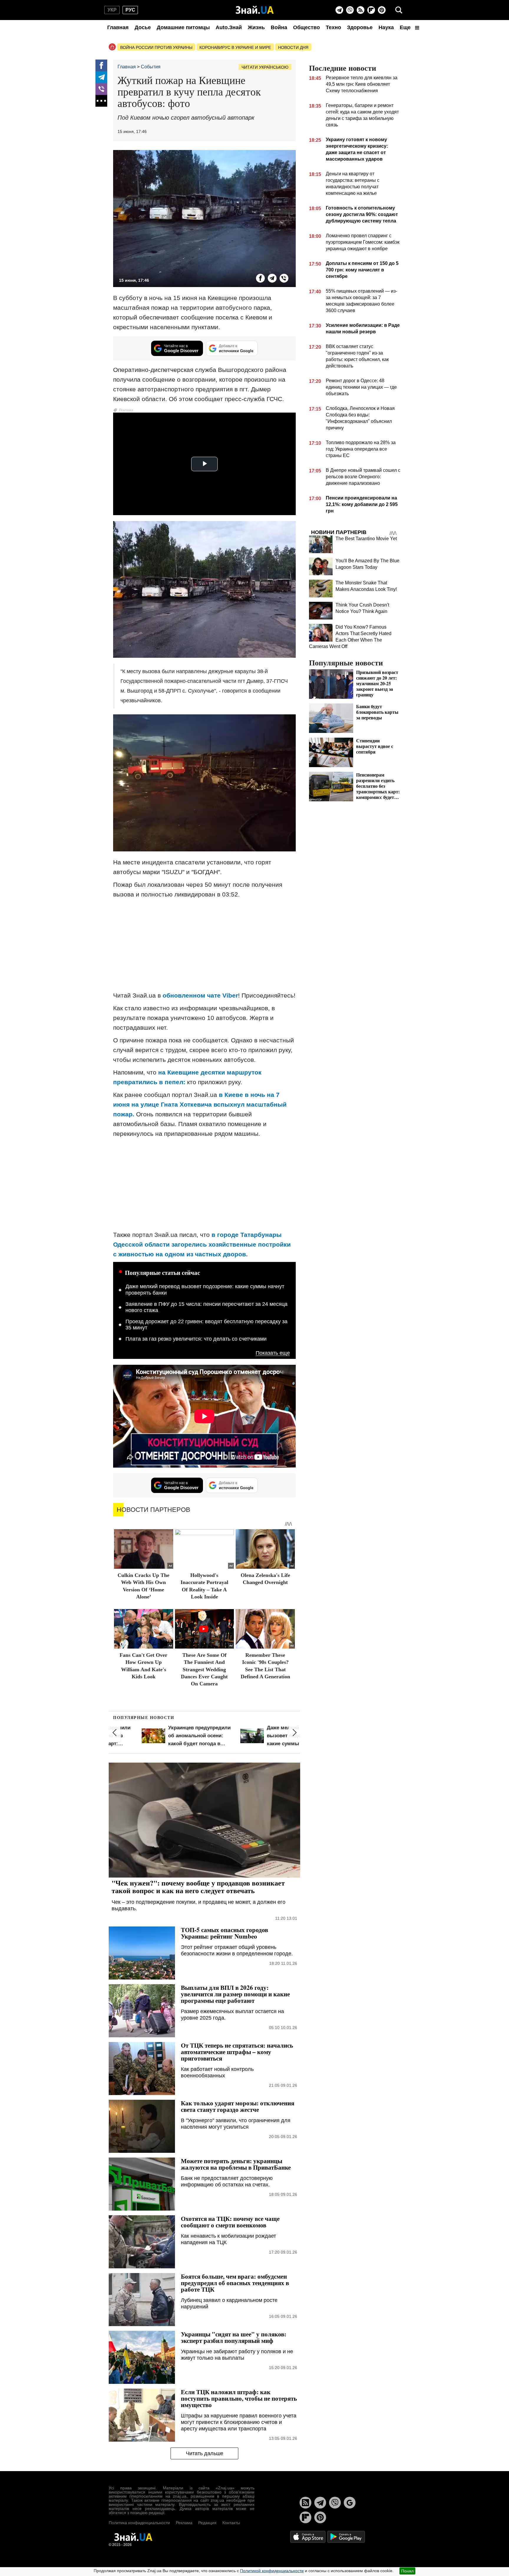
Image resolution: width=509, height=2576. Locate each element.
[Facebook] (101, 65)
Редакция (207, 2523)
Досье (143, 27)
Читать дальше (205, 2453)
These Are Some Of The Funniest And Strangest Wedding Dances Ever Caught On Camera (204, 1669)
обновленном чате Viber (200, 995)
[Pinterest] (382, 10)
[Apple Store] (308, 2536)
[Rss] (361, 10)
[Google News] (350, 2503)
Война (279, 27)
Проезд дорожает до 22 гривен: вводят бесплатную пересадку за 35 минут (206, 1325)
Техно (333, 27)
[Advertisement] (204, 945)
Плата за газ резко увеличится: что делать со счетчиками (196, 1339)
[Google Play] (346, 2536)
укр (112, 10)
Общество (306, 27)
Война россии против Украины (156, 47)
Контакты (231, 2523)
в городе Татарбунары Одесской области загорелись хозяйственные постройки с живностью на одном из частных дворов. (202, 1244)
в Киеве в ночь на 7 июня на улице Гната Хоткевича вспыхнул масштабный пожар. (200, 1104)
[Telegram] (339, 10)
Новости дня (293, 47)
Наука (386, 27)
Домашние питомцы (183, 27)
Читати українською (265, 67)
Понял (407, 2571)
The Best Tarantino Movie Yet (366, 539)
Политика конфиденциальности (139, 2523)
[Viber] (350, 10)
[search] (399, 10)
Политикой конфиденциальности (272, 2571)
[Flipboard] (371, 10)
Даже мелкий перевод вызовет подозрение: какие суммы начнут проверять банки (205, 1290)
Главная (118, 27)
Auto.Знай (229, 27)
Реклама (184, 2523)
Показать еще (273, 1353)
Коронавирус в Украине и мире (235, 47)
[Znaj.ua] (255, 10)
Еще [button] (406, 27)
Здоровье (360, 27)
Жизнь (256, 27)
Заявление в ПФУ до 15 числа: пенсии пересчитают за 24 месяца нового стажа (206, 1307)
